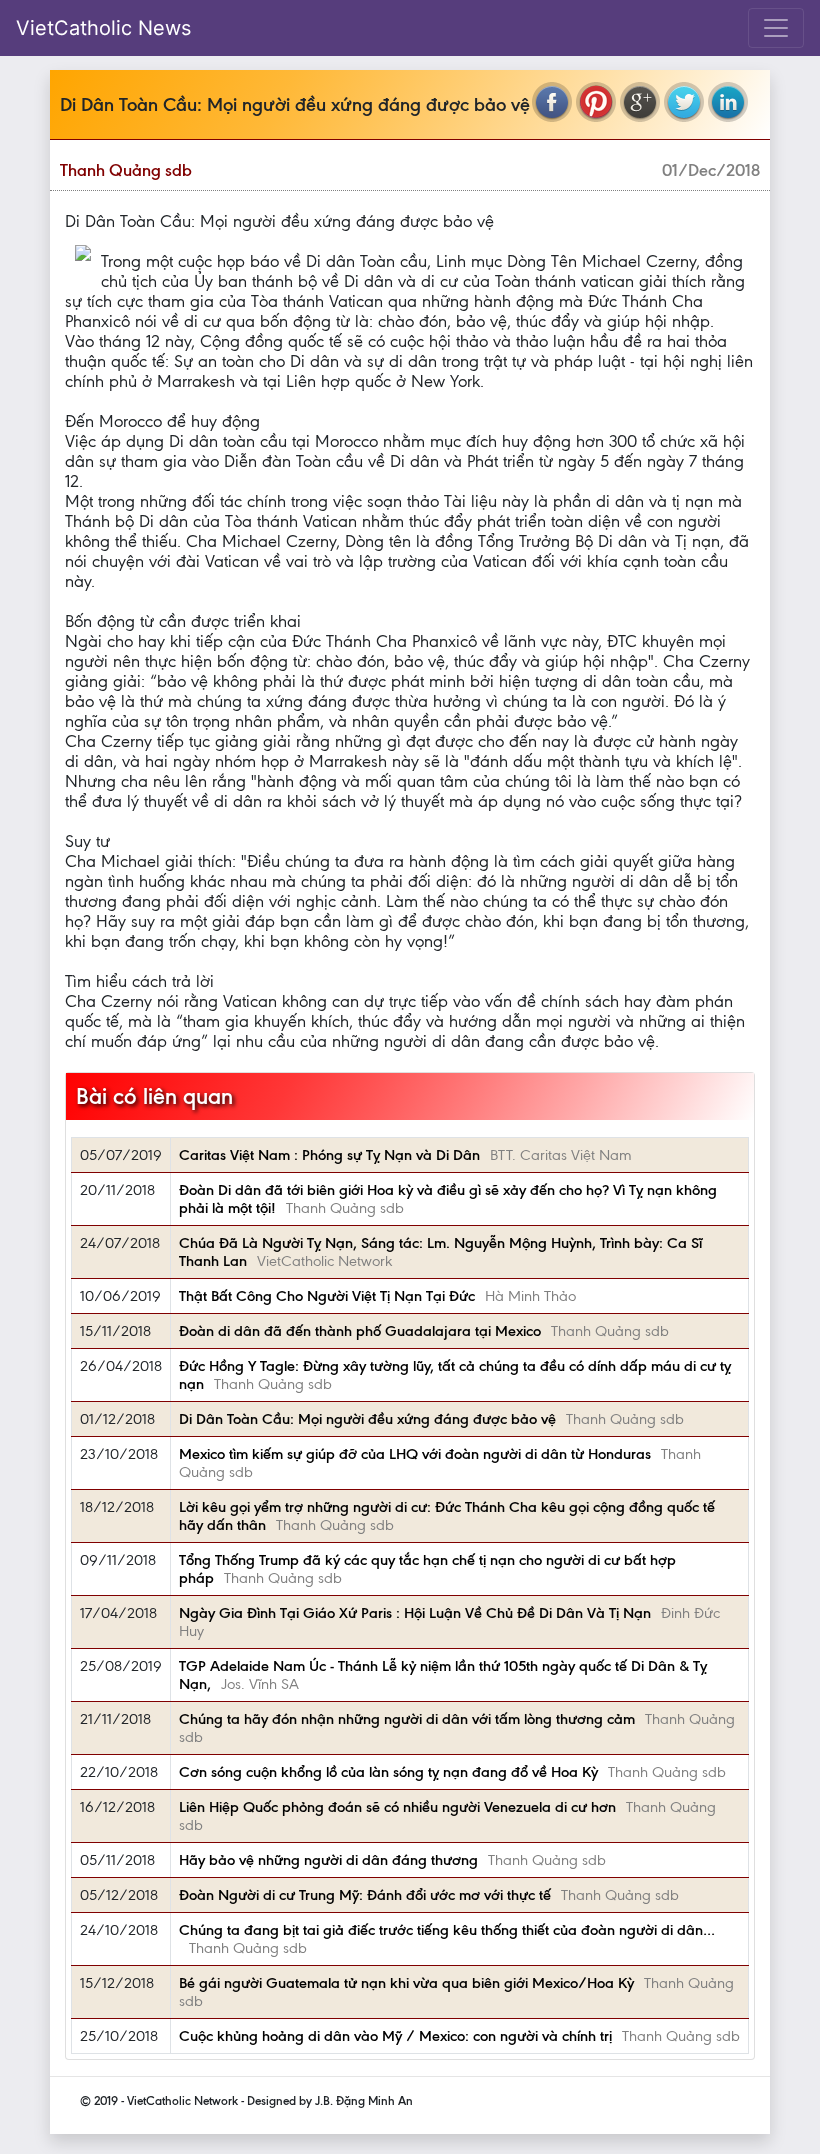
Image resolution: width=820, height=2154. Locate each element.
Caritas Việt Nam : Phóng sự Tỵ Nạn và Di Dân (329, 1155)
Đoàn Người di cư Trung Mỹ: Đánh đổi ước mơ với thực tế (365, 1895)
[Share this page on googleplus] (640, 102)
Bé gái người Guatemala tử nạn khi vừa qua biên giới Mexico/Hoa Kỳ (406, 1983)
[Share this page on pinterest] (596, 102)
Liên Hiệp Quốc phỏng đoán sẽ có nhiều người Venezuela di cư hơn (397, 1807)
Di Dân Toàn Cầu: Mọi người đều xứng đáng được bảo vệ (367, 1419)
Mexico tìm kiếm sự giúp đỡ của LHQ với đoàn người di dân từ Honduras (415, 1454)
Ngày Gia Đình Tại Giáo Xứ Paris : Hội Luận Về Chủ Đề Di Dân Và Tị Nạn (415, 1613)
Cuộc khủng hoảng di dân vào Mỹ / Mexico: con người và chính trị (395, 2036)
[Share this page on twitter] (684, 102)
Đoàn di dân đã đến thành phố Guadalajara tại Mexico (360, 1331)
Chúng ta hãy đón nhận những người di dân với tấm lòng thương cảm (407, 1719)
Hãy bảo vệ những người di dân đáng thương (328, 1860)
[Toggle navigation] (776, 28)
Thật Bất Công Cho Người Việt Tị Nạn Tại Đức (327, 1296)
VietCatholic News (103, 28)
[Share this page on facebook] (552, 102)
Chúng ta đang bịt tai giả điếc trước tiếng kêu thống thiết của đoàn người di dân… (447, 1930)
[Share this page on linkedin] (728, 102)
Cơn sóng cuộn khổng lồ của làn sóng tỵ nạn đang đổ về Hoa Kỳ (388, 1772)
